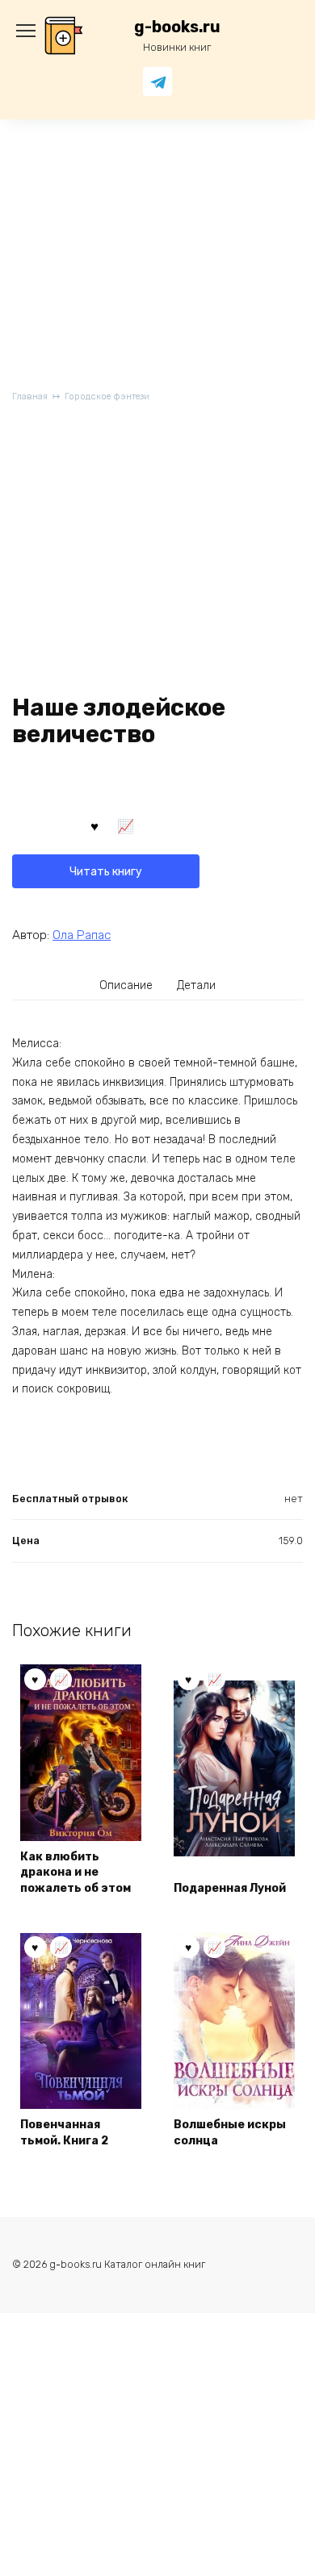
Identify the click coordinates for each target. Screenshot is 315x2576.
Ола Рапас (82, 935)
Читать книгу (106, 872)
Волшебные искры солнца (230, 2133)
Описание (126, 985)
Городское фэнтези (107, 397)
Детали (196, 985)
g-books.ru (177, 27)
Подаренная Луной (230, 1888)
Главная (30, 397)
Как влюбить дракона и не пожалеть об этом (76, 1873)
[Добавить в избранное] (94, 825)
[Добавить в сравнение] (126, 825)
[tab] (127, 985)
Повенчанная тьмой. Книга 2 (64, 2133)
